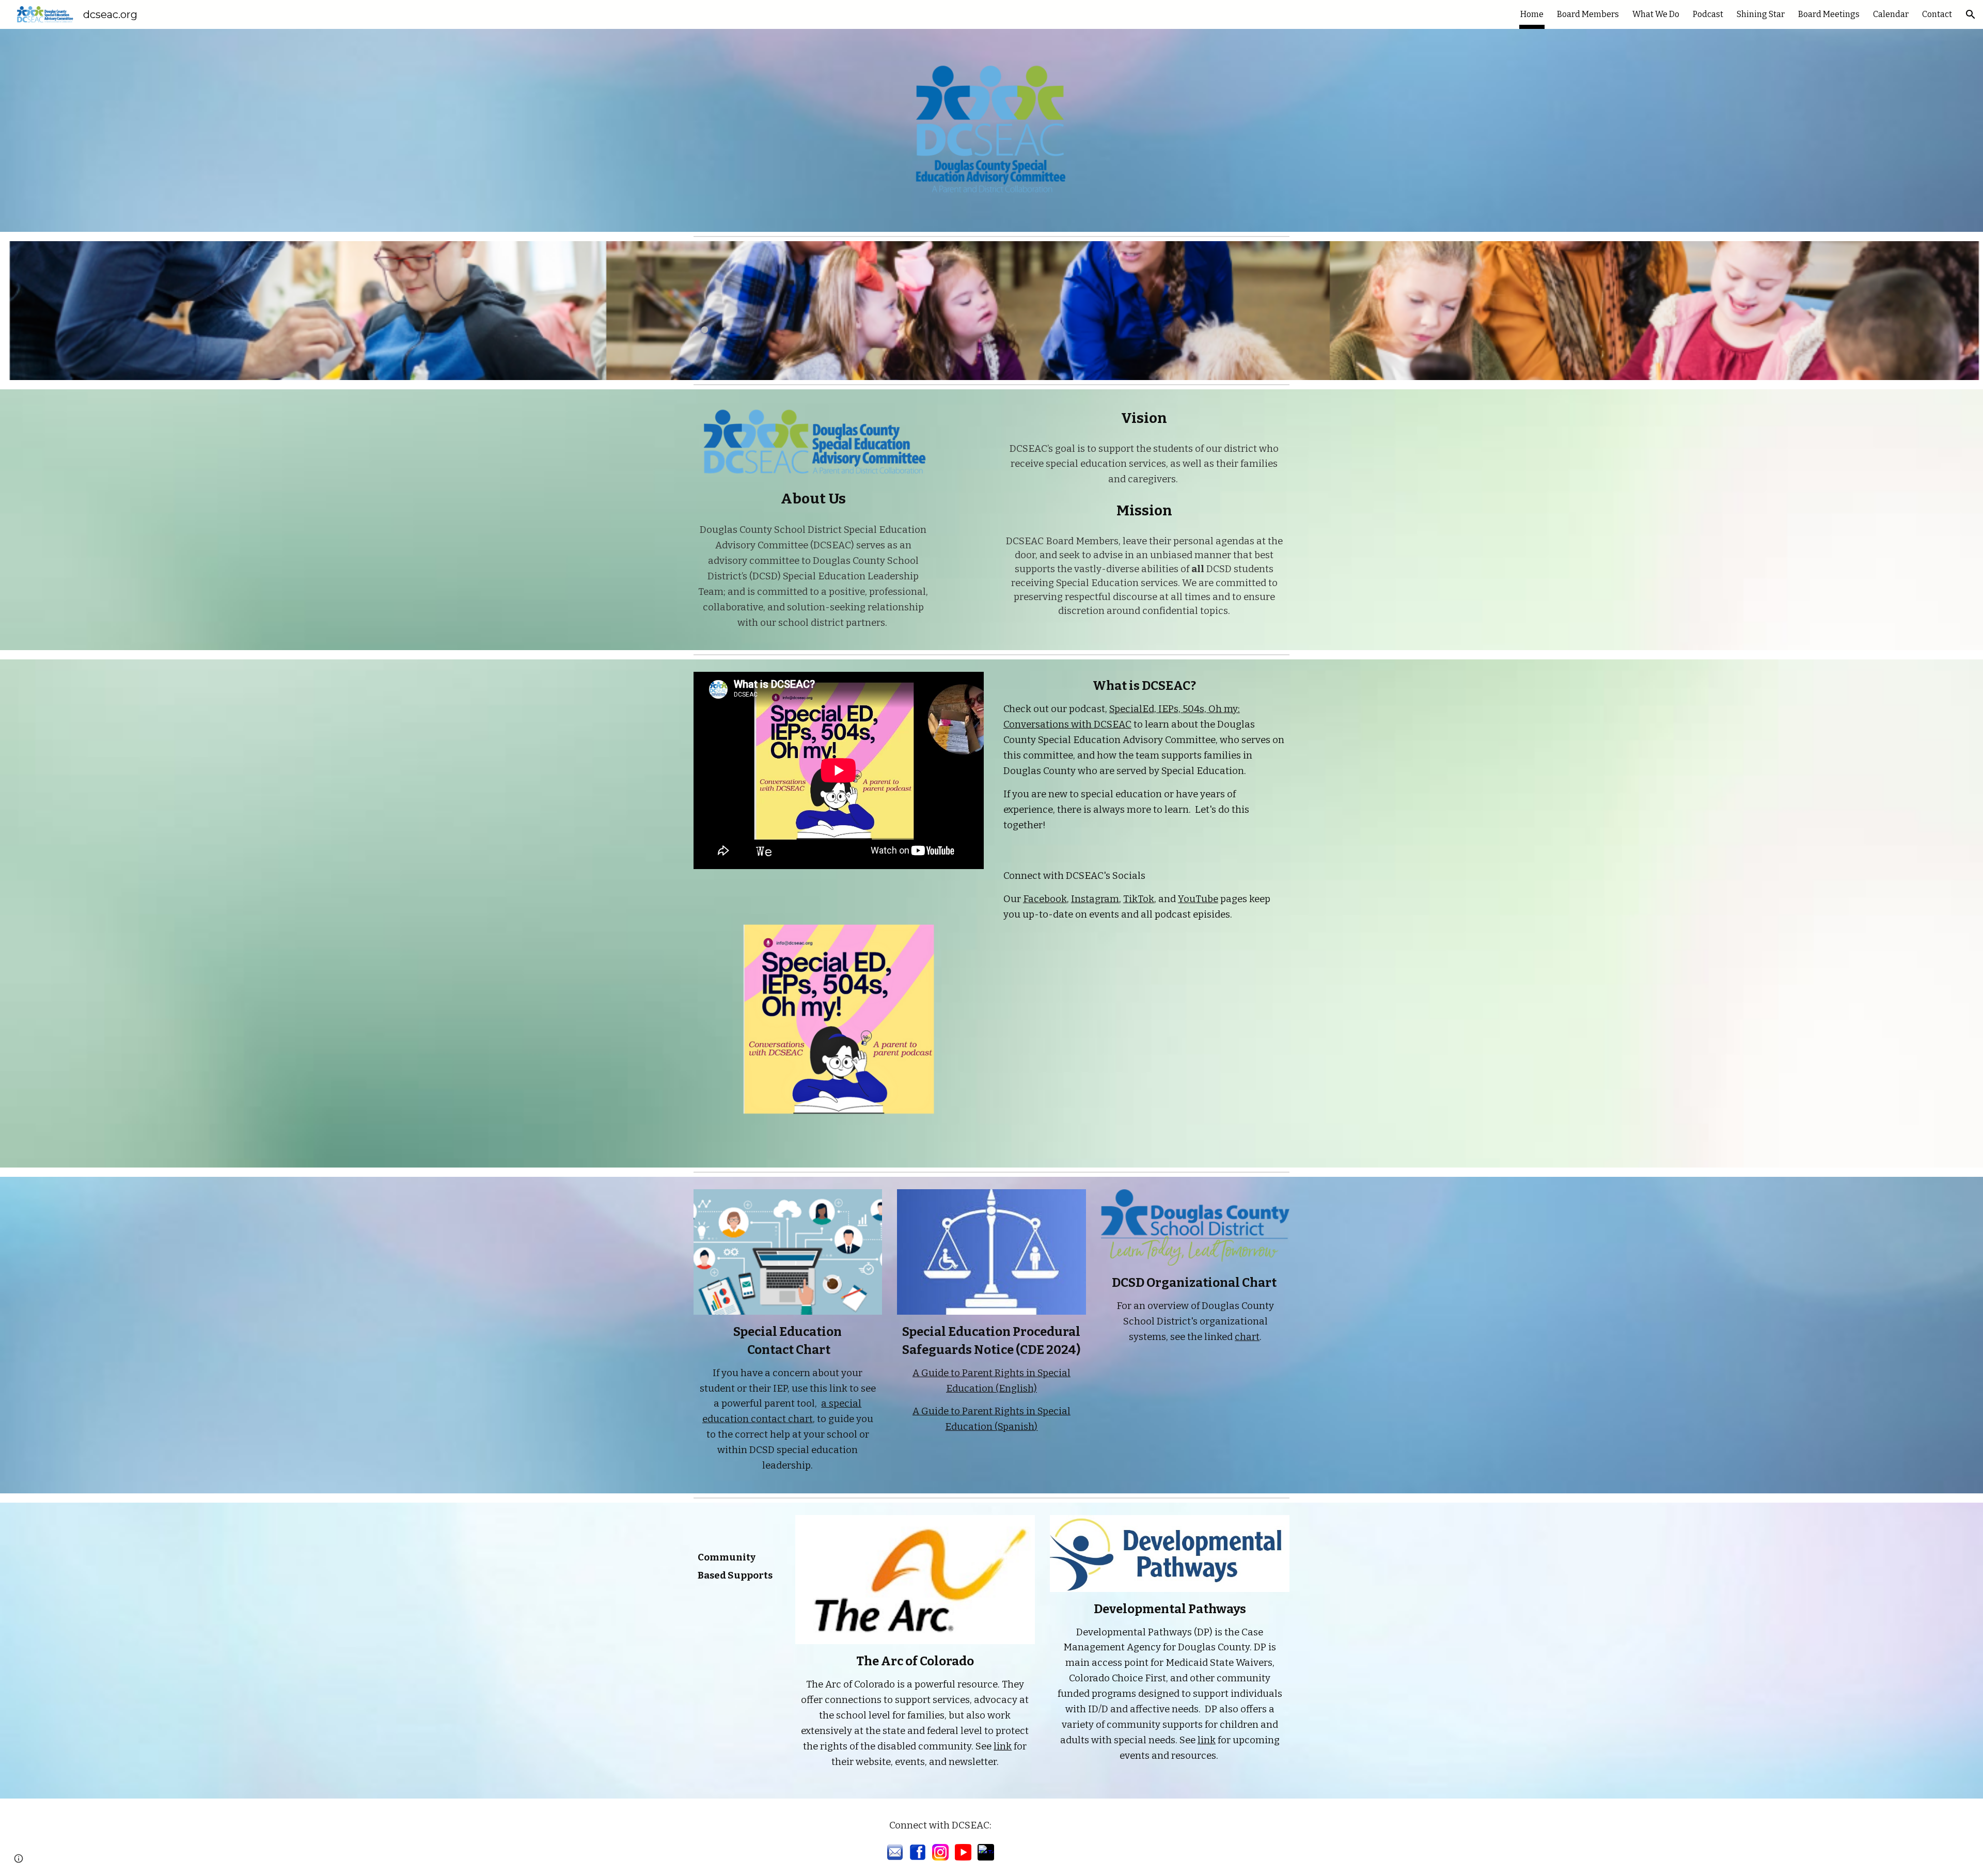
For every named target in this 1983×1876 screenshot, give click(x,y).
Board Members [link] (1588, 14)
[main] (737, 311)
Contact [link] (1937, 14)
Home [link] (1532, 14)
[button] (1971, 14)
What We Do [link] (1656, 14)
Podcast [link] (1708, 14)
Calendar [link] (1891, 14)
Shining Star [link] (1761, 14)
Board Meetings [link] (1829, 14)
